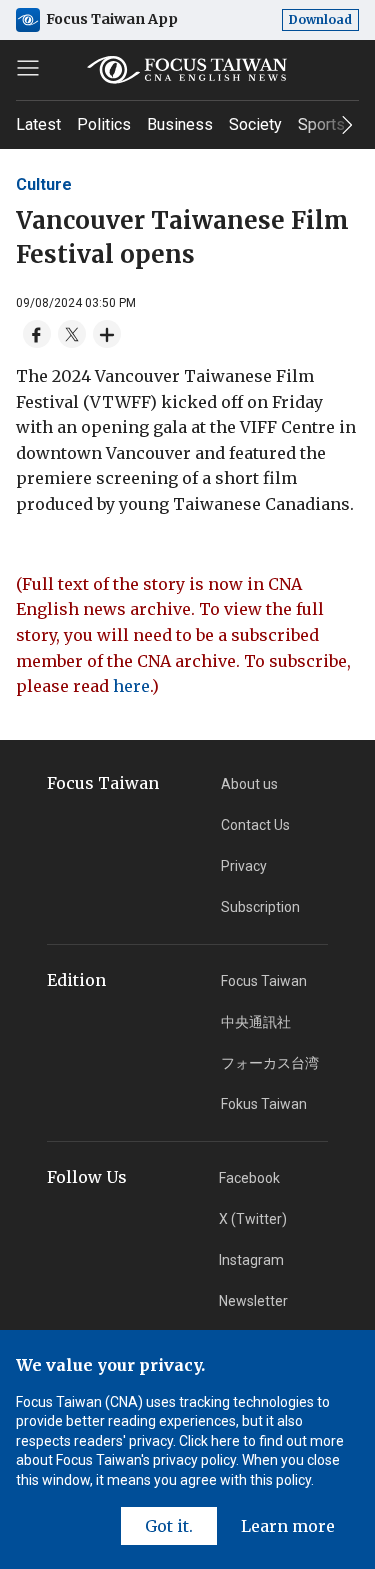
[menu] (28, 68)
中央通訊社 (256, 1022)
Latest (38, 124)
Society (255, 124)
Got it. (169, 1526)
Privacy (244, 866)
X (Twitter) (253, 1219)
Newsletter (253, 1301)
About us (249, 784)
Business (180, 124)
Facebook (249, 1178)
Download (320, 19)
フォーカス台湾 (270, 1063)
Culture (44, 184)
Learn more (288, 1526)
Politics (104, 124)
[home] (188, 70)
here (131, 686)
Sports (321, 124)
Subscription (260, 907)
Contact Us (255, 825)
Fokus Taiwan (264, 1104)
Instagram (251, 1260)
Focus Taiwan (264, 981)
